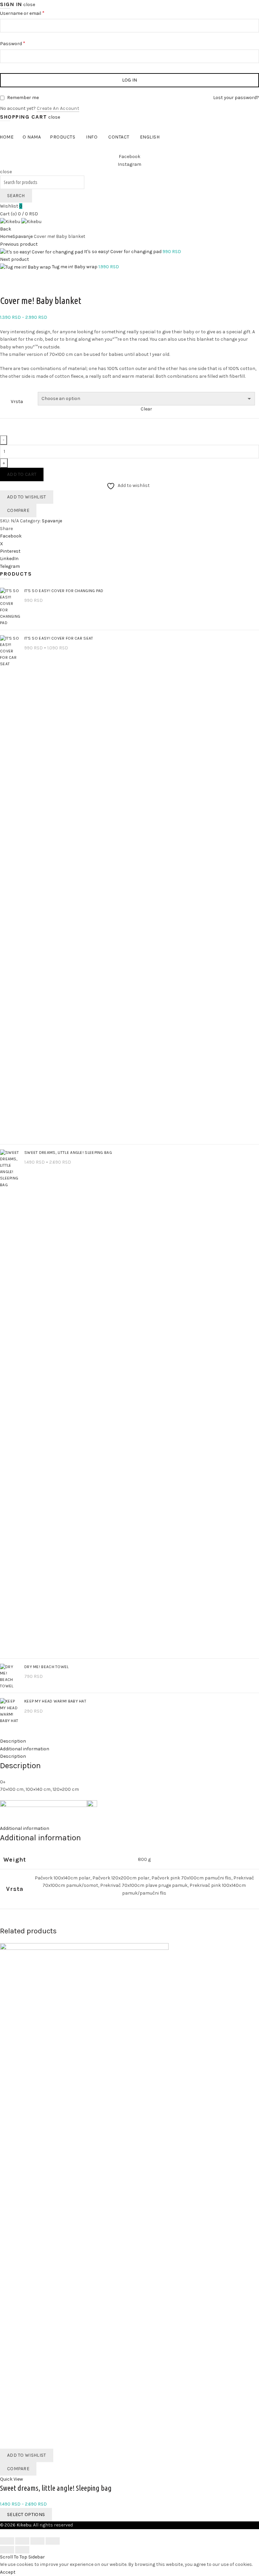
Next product (15, 259)
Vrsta (17, 402)
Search (16, 196)
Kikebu (24, 2525)
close (29, 5)
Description (13, 1756)
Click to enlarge (17, 290)
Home (6, 236)
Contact (119, 137)
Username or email (32, 13)
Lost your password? (236, 98)
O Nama (32, 137)
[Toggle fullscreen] (37, 2541)
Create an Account (58, 108)
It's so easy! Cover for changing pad (123, 252)
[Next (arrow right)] (22, 2550)
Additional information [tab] (25, 1749)
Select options (26, 2514)
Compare (18, 510)
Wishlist (11, 206)
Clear (146, 409)
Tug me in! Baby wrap (75, 267)
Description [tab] (13, 1741)
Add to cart (22, 474)
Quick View (11, 2479)
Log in (130, 80)
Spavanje (23, 236)
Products (63, 137)
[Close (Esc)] (7, 2541)
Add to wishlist (27, 497)
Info (92, 137)
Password (22, 43)
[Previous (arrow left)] (7, 2550)
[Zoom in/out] (53, 2541)
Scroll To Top (14, 2557)
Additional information (25, 1828)
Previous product (19, 244)
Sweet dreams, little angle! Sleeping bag (56, 2488)
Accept (8, 2572)
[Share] (22, 2541)
